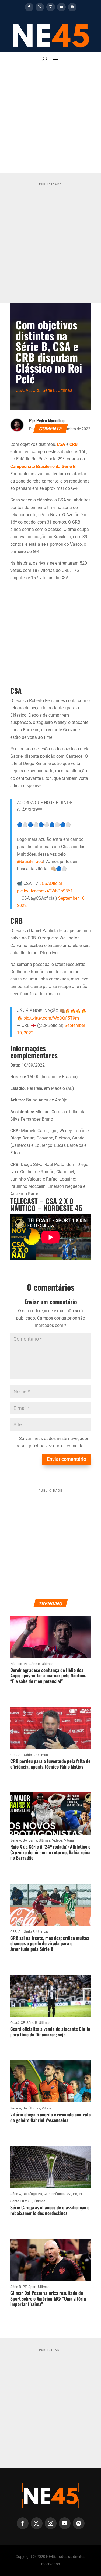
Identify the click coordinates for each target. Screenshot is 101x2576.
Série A (16, 1840)
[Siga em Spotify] (72, 7)
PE (26, 1664)
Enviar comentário (67, 1459)
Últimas (65, 390)
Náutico (16, 1664)
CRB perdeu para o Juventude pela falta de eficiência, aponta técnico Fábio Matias (50, 1764)
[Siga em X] (40, 7)
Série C (16, 2194)
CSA (20, 390)
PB (75, 2194)
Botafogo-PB (32, 2194)
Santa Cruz (18, 2201)
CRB (37, 390)
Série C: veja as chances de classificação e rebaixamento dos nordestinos (50, 2210)
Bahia (33, 1840)
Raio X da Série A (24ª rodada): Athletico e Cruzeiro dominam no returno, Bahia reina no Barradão (50, 1852)
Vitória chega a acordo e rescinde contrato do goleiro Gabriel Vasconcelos (50, 2117)
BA (25, 1840)
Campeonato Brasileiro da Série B (43, 466)
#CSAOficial (50, 883)
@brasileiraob (30, 862)
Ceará (15, 2023)
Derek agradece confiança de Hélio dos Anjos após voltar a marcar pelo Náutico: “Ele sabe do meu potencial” (48, 1675)
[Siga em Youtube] (61, 7)
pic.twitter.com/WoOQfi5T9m (51, 1018)
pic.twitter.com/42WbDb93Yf (45, 891)
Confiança (57, 2194)
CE (23, 2023)
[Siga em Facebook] (29, 7)
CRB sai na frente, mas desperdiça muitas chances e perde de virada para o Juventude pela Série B (50, 1943)
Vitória (69, 1840)
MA (69, 2194)
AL (28, 390)
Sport (32, 2287)
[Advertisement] (50, 119)
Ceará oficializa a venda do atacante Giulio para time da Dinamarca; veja (50, 2032)
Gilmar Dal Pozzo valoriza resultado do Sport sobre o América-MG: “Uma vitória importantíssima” (48, 2298)
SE (30, 2201)
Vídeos (57, 1840)
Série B (49, 390)
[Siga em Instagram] (51, 7)
